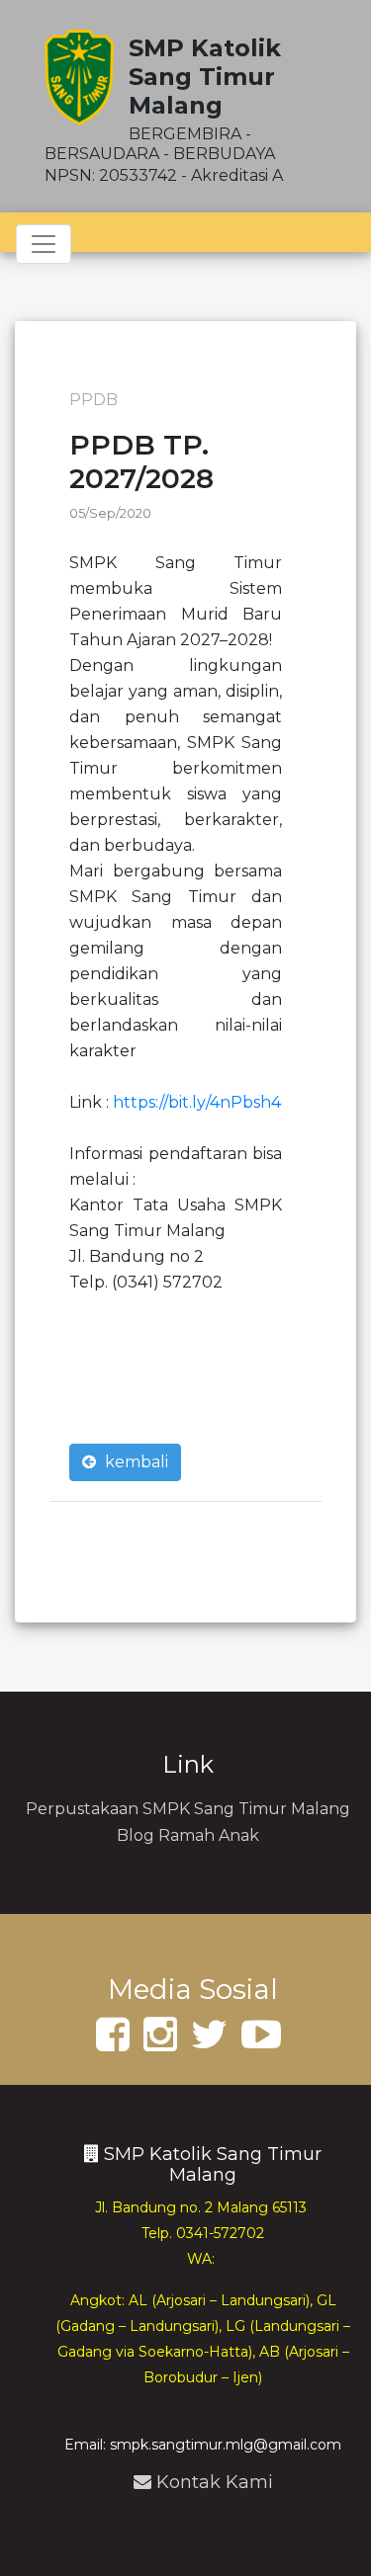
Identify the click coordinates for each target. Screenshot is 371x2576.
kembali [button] (135, 1462)
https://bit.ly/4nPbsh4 (197, 1102)
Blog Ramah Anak (188, 1835)
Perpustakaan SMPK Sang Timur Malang (188, 1809)
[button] (176, 987)
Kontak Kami (215, 2482)
